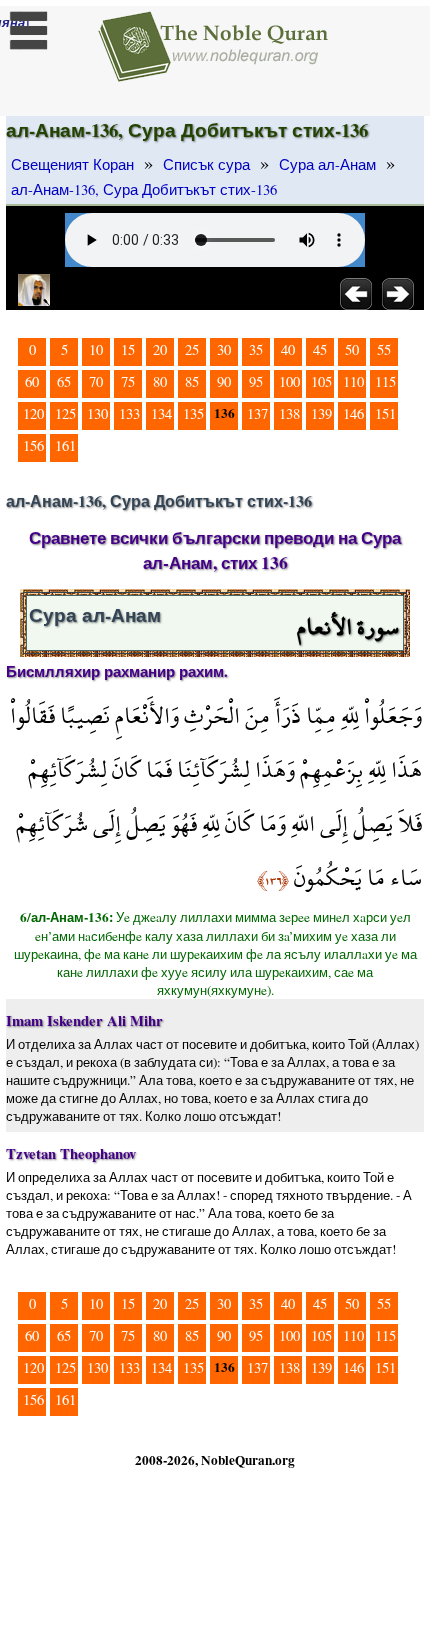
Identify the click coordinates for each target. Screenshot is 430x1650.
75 (128, 381)
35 (256, 349)
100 (289, 381)
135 (193, 413)
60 (32, 381)
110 (353, 381)
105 (321, 381)
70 (96, 381)
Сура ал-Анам (327, 164)
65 (64, 381)
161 (65, 445)
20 (160, 349)
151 (385, 413)
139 (321, 413)
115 (385, 381)
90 (224, 381)
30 (224, 349)
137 (257, 413)
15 (128, 349)
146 (353, 413)
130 (97, 413)
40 (288, 349)
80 (160, 381)
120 (33, 413)
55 (384, 349)
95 (256, 381)
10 (96, 349)
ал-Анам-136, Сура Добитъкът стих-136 (144, 189)
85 (192, 381)
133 (129, 413)
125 (65, 413)
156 (33, 445)
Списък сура (206, 164)
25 (192, 349)
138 (289, 413)
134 (161, 413)
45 (320, 349)
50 (352, 349)
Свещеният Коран (72, 164)
